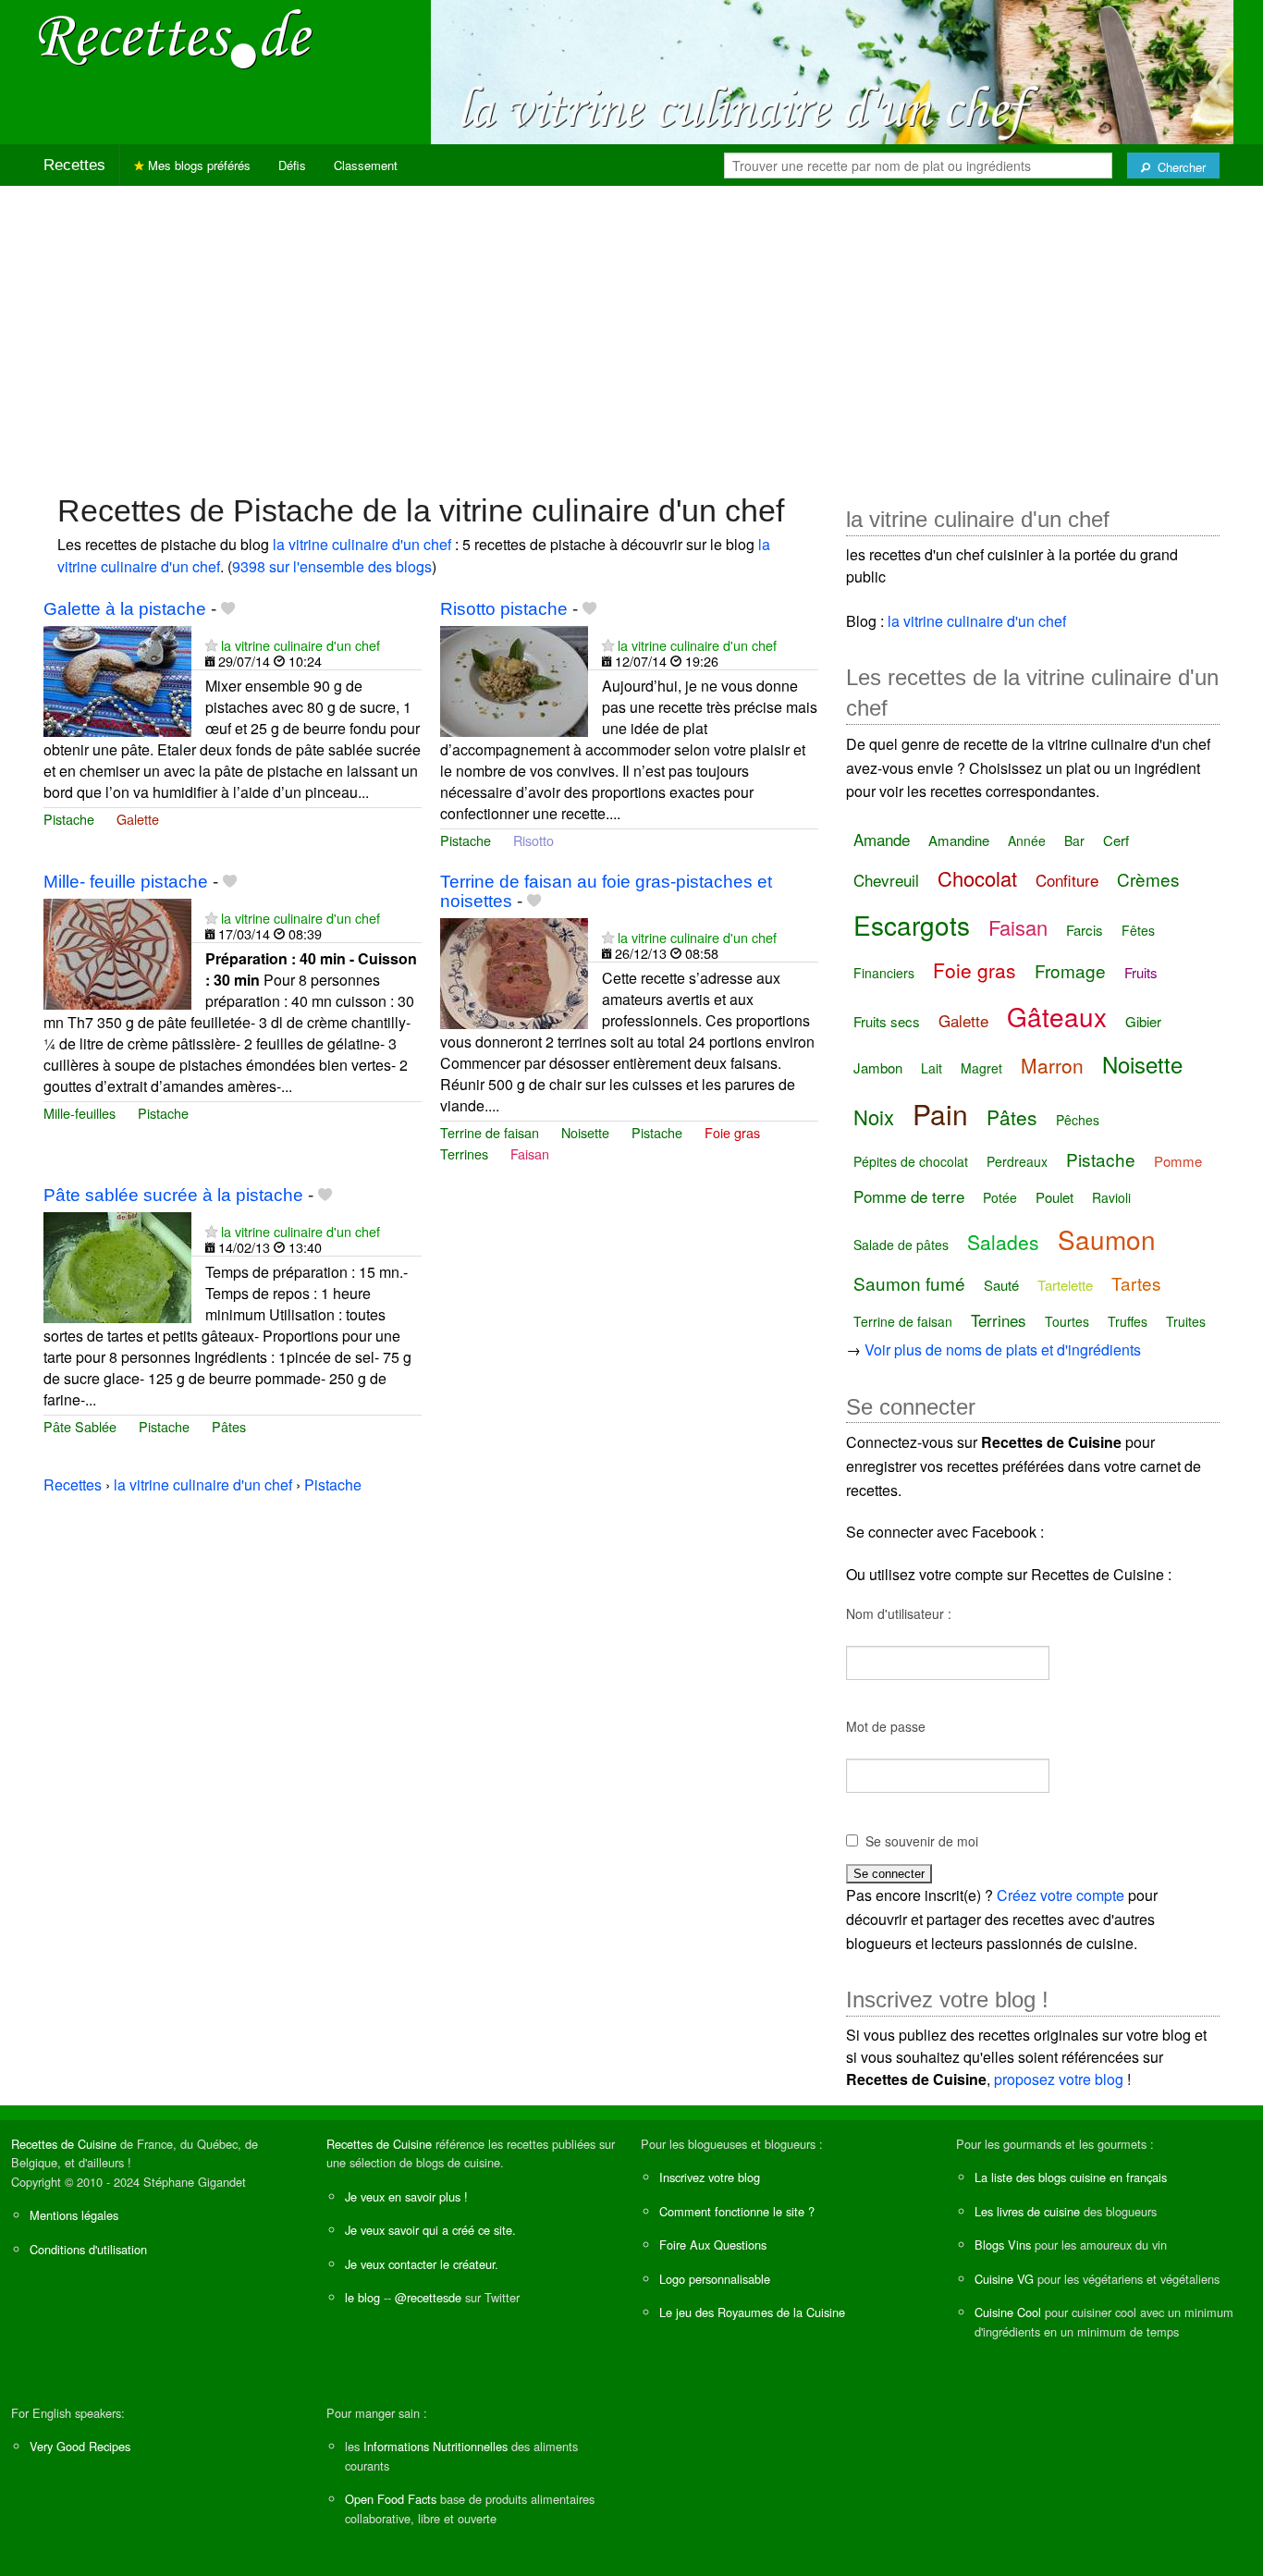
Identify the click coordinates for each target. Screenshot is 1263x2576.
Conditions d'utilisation (88, 2249)
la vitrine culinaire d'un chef (362, 544)
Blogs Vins (1003, 2245)
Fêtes (1138, 930)
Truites (1186, 1321)
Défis (292, 165)
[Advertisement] (631, 330)
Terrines (464, 1153)
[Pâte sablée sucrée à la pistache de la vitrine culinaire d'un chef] (117, 1265)
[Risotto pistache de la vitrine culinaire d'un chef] (514, 679)
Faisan (530, 1153)
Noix (874, 1116)
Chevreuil (886, 880)
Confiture (1067, 880)
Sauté (1001, 1285)
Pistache (69, 819)
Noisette (585, 1132)
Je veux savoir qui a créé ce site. (430, 2230)
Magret (981, 1068)
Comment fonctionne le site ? (737, 2211)
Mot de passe (886, 1726)
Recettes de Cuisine (64, 2144)
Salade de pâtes (901, 1245)
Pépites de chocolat (911, 1161)
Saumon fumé (909, 1283)
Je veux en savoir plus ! (406, 2196)
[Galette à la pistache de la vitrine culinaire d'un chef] (117, 679)
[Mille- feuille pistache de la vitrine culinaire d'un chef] (117, 952)
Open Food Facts (391, 2499)
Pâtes (229, 1426)
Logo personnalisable (715, 2279)
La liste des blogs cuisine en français (1071, 2177)
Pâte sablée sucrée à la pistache (173, 1195)
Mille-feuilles (80, 1113)
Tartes (1136, 1283)
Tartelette (1065, 1285)
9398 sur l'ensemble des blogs (332, 566)
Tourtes (1067, 1321)
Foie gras (732, 1132)
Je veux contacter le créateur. (422, 2264)
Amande (882, 839)
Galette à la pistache (125, 609)
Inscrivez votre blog (710, 2177)
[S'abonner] (211, 645)
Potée (1000, 1197)
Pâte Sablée (80, 1426)
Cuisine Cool (1008, 2312)
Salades (1003, 1242)
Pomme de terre (909, 1196)
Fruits (1141, 972)
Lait (932, 1068)
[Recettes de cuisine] (176, 37)
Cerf (1116, 840)
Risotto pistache (504, 609)
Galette (138, 819)
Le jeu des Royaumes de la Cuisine (752, 2312)
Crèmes (1148, 879)
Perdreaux (1017, 1161)
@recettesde (428, 2297)
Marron (1052, 1065)
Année (1027, 840)
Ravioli (1111, 1197)
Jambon (878, 1067)
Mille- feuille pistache (126, 882)
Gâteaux (1057, 1016)
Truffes (1128, 1321)
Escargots (912, 925)
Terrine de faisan (490, 1132)
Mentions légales (74, 2215)
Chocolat (977, 878)
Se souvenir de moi (922, 1841)
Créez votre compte (1061, 1895)
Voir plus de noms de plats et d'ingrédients (1003, 1349)
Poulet (1055, 1197)
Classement (366, 165)
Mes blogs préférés (197, 165)
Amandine (959, 840)
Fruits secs (887, 1021)
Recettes (74, 165)
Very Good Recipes (80, 2446)
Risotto (533, 840)
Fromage (1070, 970)
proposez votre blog (1059, 2079)
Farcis (1085, 930)
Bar (1074, 840)
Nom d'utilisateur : (899, 1613)
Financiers (884, 973)
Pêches (1078, 1120)
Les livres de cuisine (1027, 2211)
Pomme (1178, 1161)
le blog (362, 2297)
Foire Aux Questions (713, 2245)
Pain (940, 1114)
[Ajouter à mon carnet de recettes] (228, 609)
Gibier (1143, 1021)
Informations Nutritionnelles (435, 2446)
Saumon (1107, 1239)
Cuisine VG (1004, 2279)
